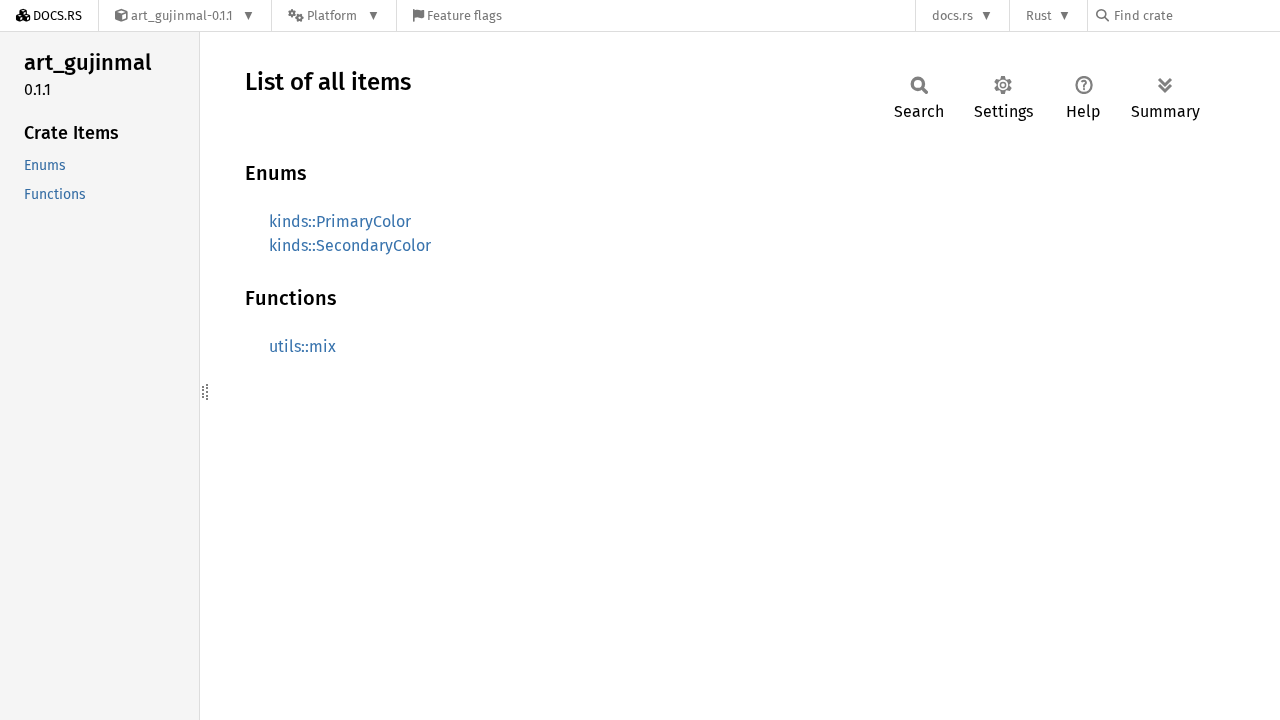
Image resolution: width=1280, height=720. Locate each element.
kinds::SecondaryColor (350, 245)
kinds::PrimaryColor (340, 221)
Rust (1039, 15)
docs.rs (952, 15)
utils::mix (302, 346)
